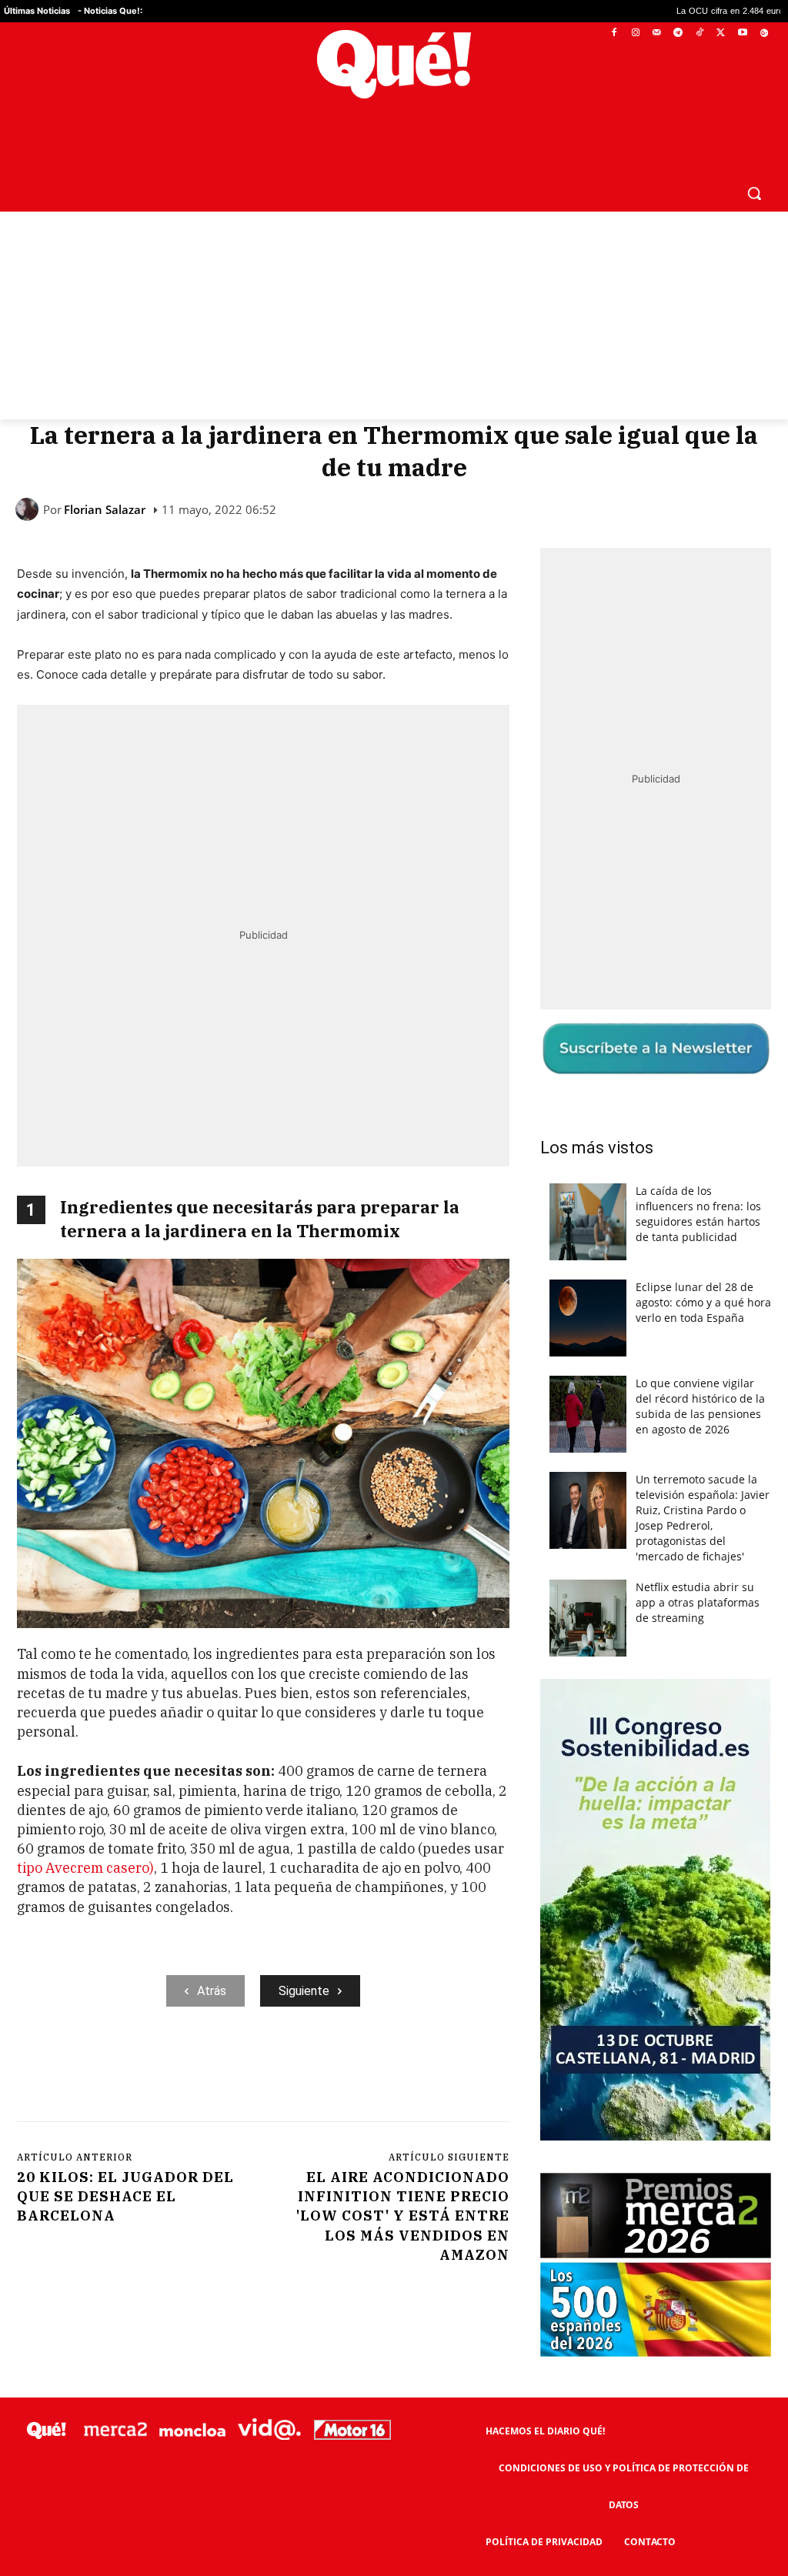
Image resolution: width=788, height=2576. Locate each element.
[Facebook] (614, 33)
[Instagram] (635, 33)
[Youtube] (742, 33)
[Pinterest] (213, 2033)
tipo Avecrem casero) (85, 1831)
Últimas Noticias (37, 11)
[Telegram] (678, 33)
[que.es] (394, 64)
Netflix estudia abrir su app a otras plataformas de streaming (698, 1565)
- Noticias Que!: (110, 11)
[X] (721, 33)
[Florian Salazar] (29, 472)
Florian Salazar (105, 473)
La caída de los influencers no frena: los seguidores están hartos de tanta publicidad (698, 1177)
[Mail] (657, 33)
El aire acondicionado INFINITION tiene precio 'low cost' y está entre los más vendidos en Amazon (403, 2179)
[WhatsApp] (249, 2033)
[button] (754, 156)
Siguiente (304, 1954)
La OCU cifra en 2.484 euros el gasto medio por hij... (634, 11)
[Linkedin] (319, 2033)
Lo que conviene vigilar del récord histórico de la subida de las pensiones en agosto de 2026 (700, 1369)
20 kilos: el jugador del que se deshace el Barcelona (125, 2159)
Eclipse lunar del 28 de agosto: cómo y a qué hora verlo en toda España (703, 1265)
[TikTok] (700, 33)
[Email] (355, 2033)
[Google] (764, 33)
